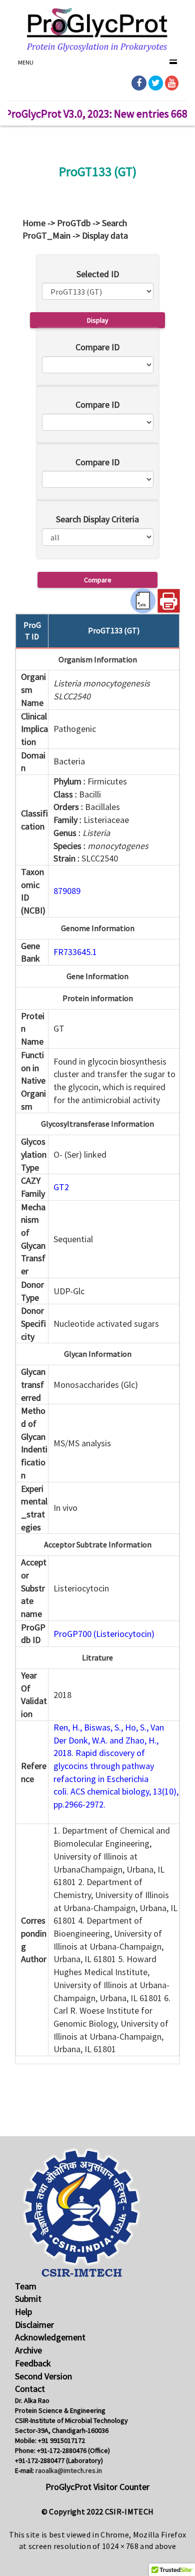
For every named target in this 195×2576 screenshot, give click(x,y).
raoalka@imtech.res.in (69, 2470)
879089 (67, 891)
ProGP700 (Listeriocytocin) (104, 1634)
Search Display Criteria (97, 519)
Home (34, 223)
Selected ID (98, 274)
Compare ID (97, 347)
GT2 (61, 1187)
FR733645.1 (75, 952)
